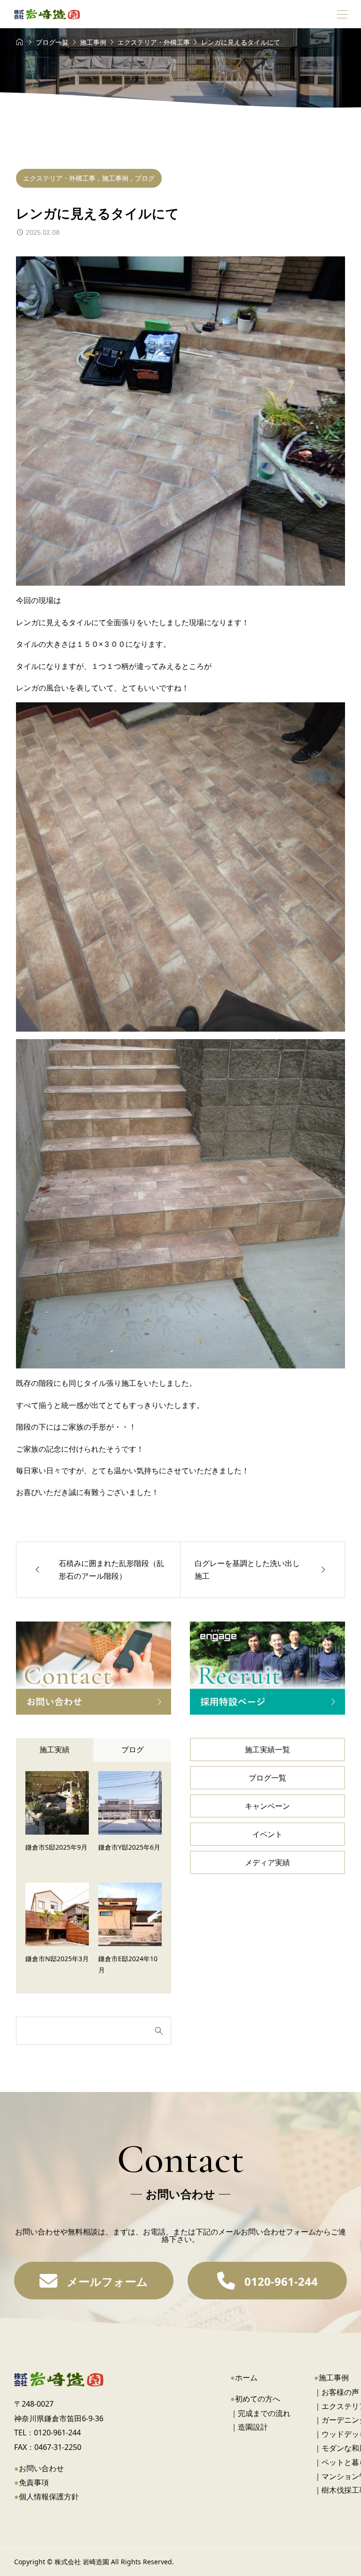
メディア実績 (267, 1862)
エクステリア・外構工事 (60, 178)
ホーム (246, 2377)
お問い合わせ (41, 2468)
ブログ (145, 178)
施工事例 (116, 178)
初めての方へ (258, 2399)
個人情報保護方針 (49, 2496)
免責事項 (34, 2482)
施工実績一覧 (267, 1749)
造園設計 (253, 2427)
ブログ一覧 (267, 1778)
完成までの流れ (264, 2413)
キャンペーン (267, 1806)
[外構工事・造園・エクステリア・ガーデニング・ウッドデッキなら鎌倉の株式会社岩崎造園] (47, 14)
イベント (267, 1834)
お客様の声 (340, 2392)
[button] (94, 2281)
